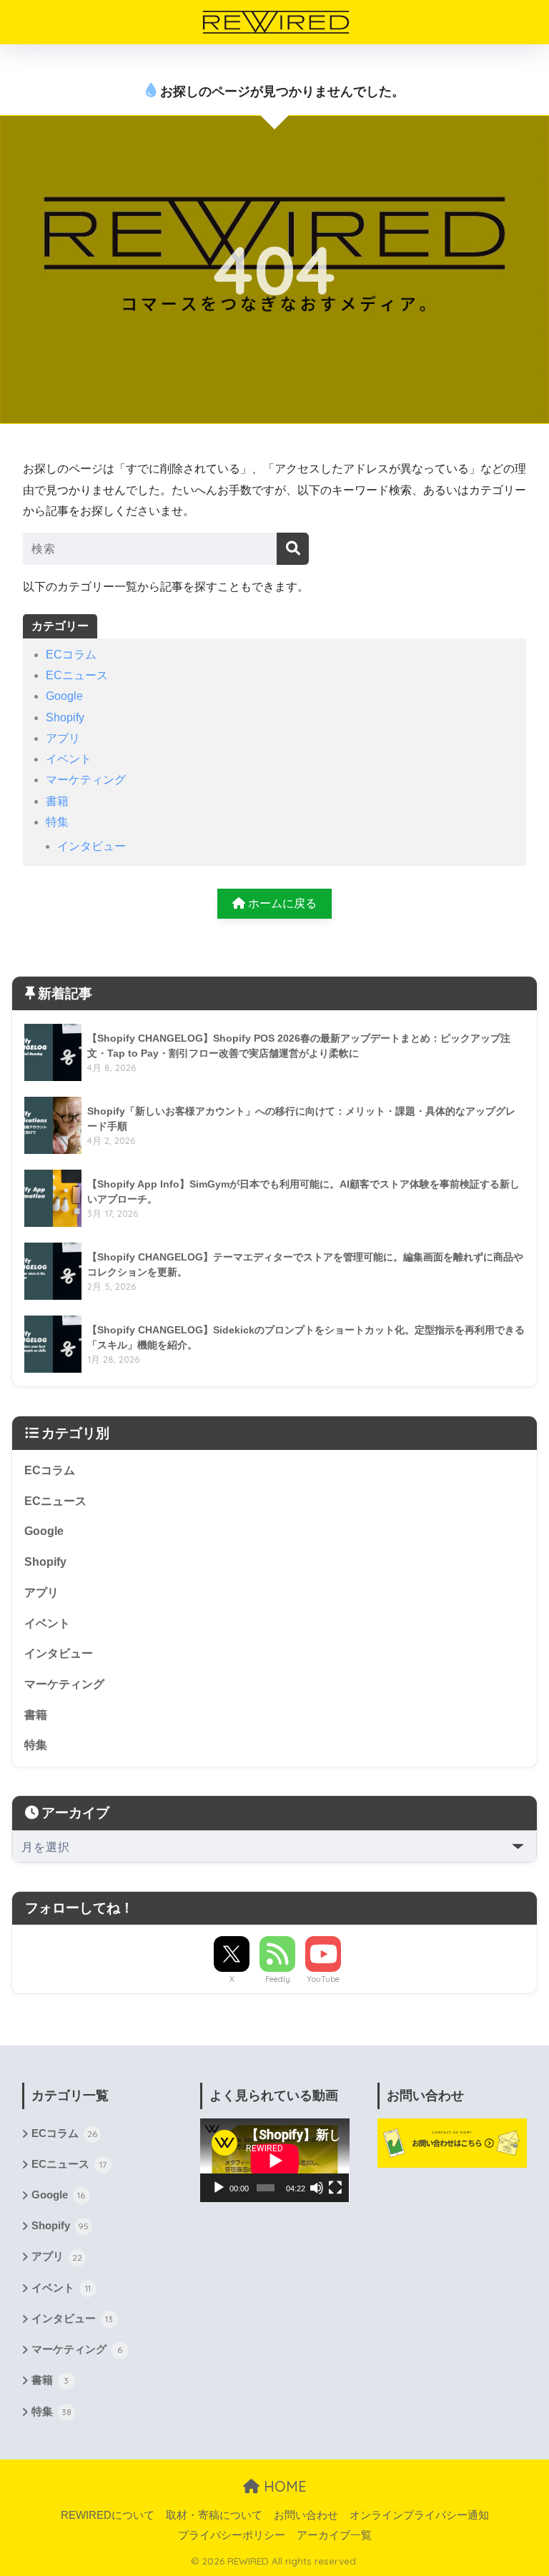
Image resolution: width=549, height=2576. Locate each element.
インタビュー (91, 846)
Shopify (65, 717)
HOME (283, 2486)
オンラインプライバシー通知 (419, 2515)
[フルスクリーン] (335, 2188)
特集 (57, 822)
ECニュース (77, 675)
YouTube (323, 1979)
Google (64, 696)
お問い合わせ (306, 2515)
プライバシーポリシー (232, 2535)
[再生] (219, 2188)
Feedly (278, 1979)
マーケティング (86, 780)
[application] (275, 2160)
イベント (69, 759)
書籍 (57, 801)
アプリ (63, 738)
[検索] (293, 549)
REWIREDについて (108, 2515)
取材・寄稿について (214, 2515)
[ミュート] (317, 2188)
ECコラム (71, 655)
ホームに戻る (281, 903)
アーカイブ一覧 (334, 2535)
